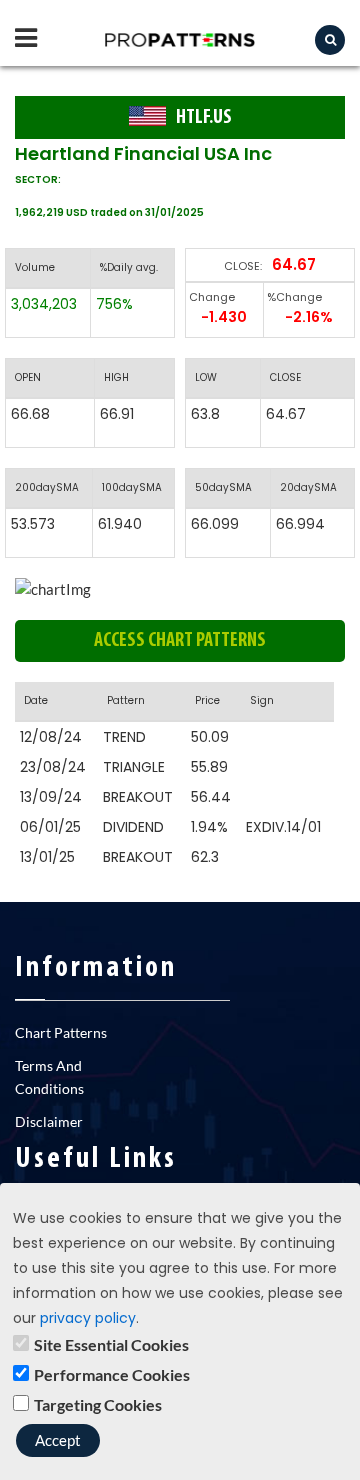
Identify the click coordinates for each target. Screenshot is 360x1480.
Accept (58, 1440)
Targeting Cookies (98, 1404)
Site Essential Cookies (111, 1344)
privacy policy (88, 1318)
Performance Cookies (112, 1374)
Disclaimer (49, 1121)
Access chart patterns (180, 641)
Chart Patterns (61, 1032)
